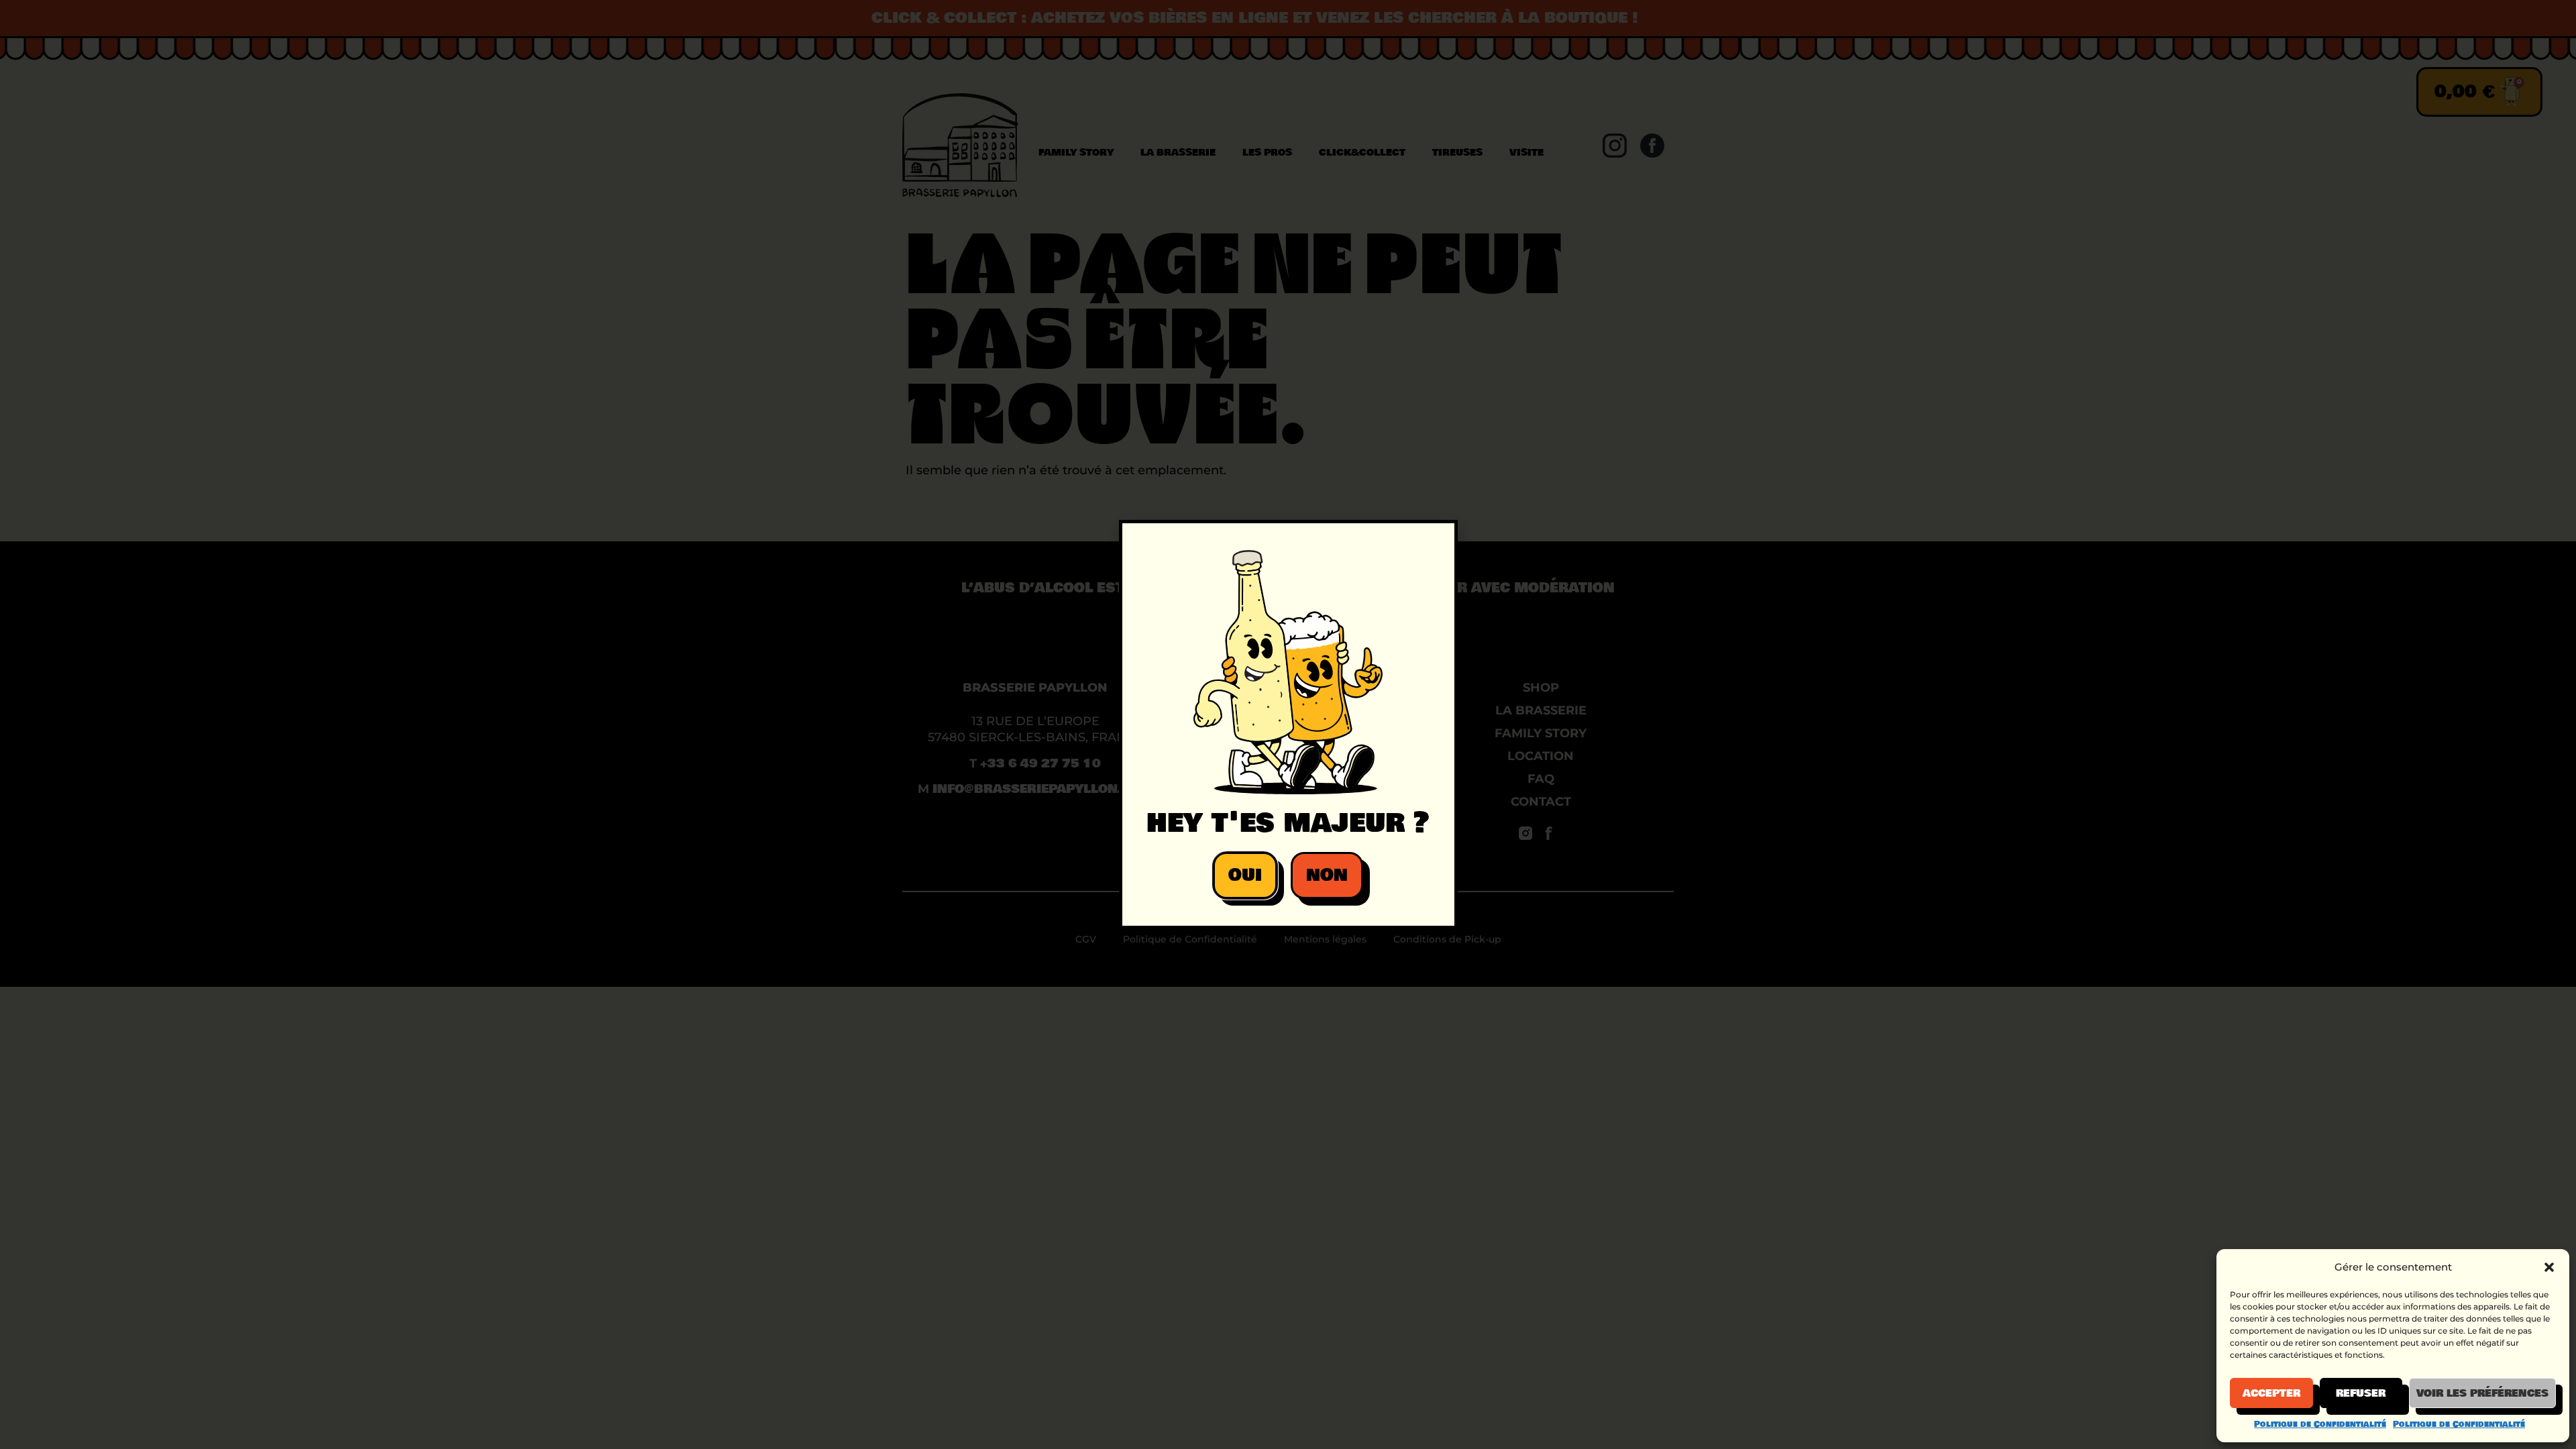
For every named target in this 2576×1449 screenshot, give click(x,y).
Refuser (2361, 1393)
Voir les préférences (2482, 1393)
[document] (1288, 724)
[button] (2549, 1267)
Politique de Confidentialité (2320, 1424)
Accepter (2271, 1393)
